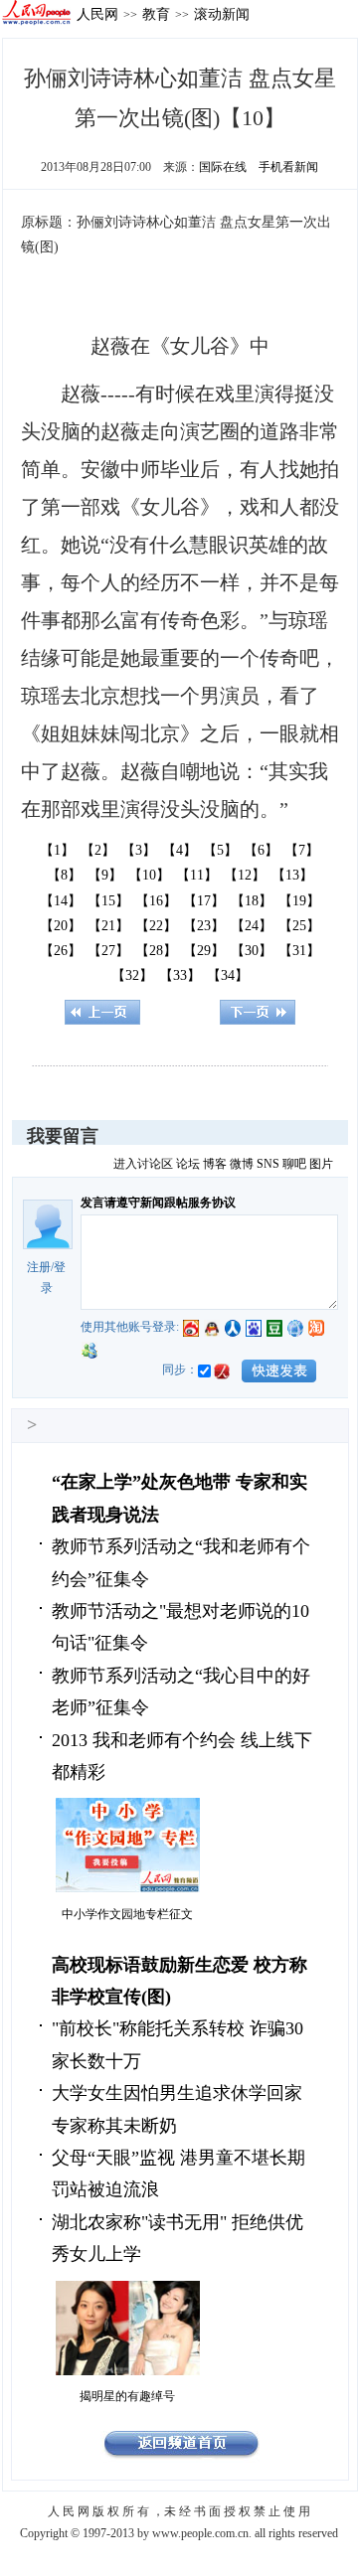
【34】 (228, 975)
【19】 (299, 901)
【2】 (98, 850)
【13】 (292, 875)
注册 (39, 1267)
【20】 (61, 926)
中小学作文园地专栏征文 (127, 1914)
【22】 (156, 926)
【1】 (57, 850)
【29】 (204, 951)
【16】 (156, 901)
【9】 (105, 875)
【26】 (61, 951)
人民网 (97, 14)
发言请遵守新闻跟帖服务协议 (158, 1203)
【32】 (132, 975)
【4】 (179, 850)
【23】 (204, 926)
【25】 (299, 926)
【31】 (299, 951)
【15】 (108, 901)
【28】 (156, 951)
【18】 (252, 901)
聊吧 (294, 1164)
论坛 (188, 1164)
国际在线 (223, 167)
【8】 (64, 875)
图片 (321, 1164)
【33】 (180, 975)
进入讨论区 (143, 1164)
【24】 (252, 926)
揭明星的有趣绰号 (127, 2396)
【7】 (302, 850)
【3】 (139, 850)
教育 (156, 14)
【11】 (197, 875)
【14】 (61, 901)
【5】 (220, 850)
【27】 (108, 951)
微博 (242, 1164)
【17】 (204, 901)
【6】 (261, 850)
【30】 (252, 951)
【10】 (149, 875)
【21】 (108, 926)
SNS (268, 1164)
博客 (215, 1164)
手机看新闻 (288, 167)
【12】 (245, 875)
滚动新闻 (222, 14)
